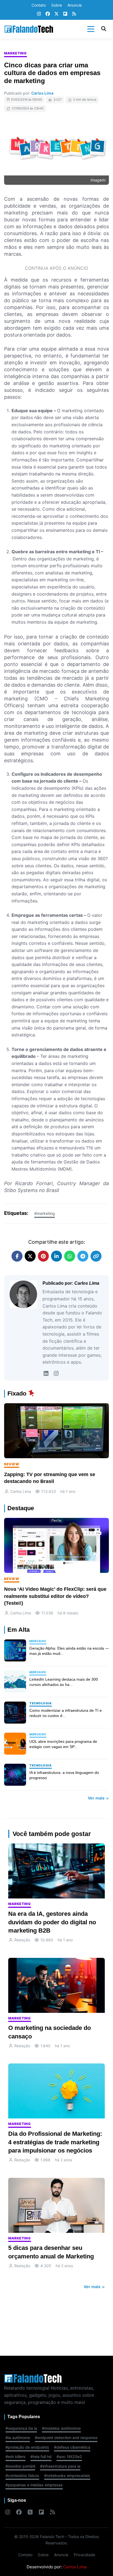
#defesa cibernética (72, 2447)
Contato (39, 5)
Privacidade (84, 2555)
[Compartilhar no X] (30, 1256)
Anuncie (75, 5)
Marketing (15, 53)
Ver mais (97, 1798)
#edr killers (15, 2457)
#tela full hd (41, 2457)
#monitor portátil (20, 2466)
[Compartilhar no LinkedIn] (56, 1256)
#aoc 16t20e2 (69, 2457)
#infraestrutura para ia (60, 2466)
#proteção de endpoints (27, 2447)
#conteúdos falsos (22, 2475)
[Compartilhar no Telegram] (83, 1256)
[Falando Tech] (29, 29)
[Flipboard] (65, 14)
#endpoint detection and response (66, 2438)
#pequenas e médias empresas (34, 2485)
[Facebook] (48, 14)
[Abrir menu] (91, 29)
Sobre (57, 5)
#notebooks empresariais (67, 2475)
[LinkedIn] (46, 1374)
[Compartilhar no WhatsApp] (70, 1256)
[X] (56, 14)
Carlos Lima (42, 93)
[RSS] (74, 14)
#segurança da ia (21, 2428)
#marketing (45, 1213)
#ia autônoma (18, 2438)
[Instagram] (39, 14)
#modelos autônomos (61, 2428)
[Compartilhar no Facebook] (17, 1256)
